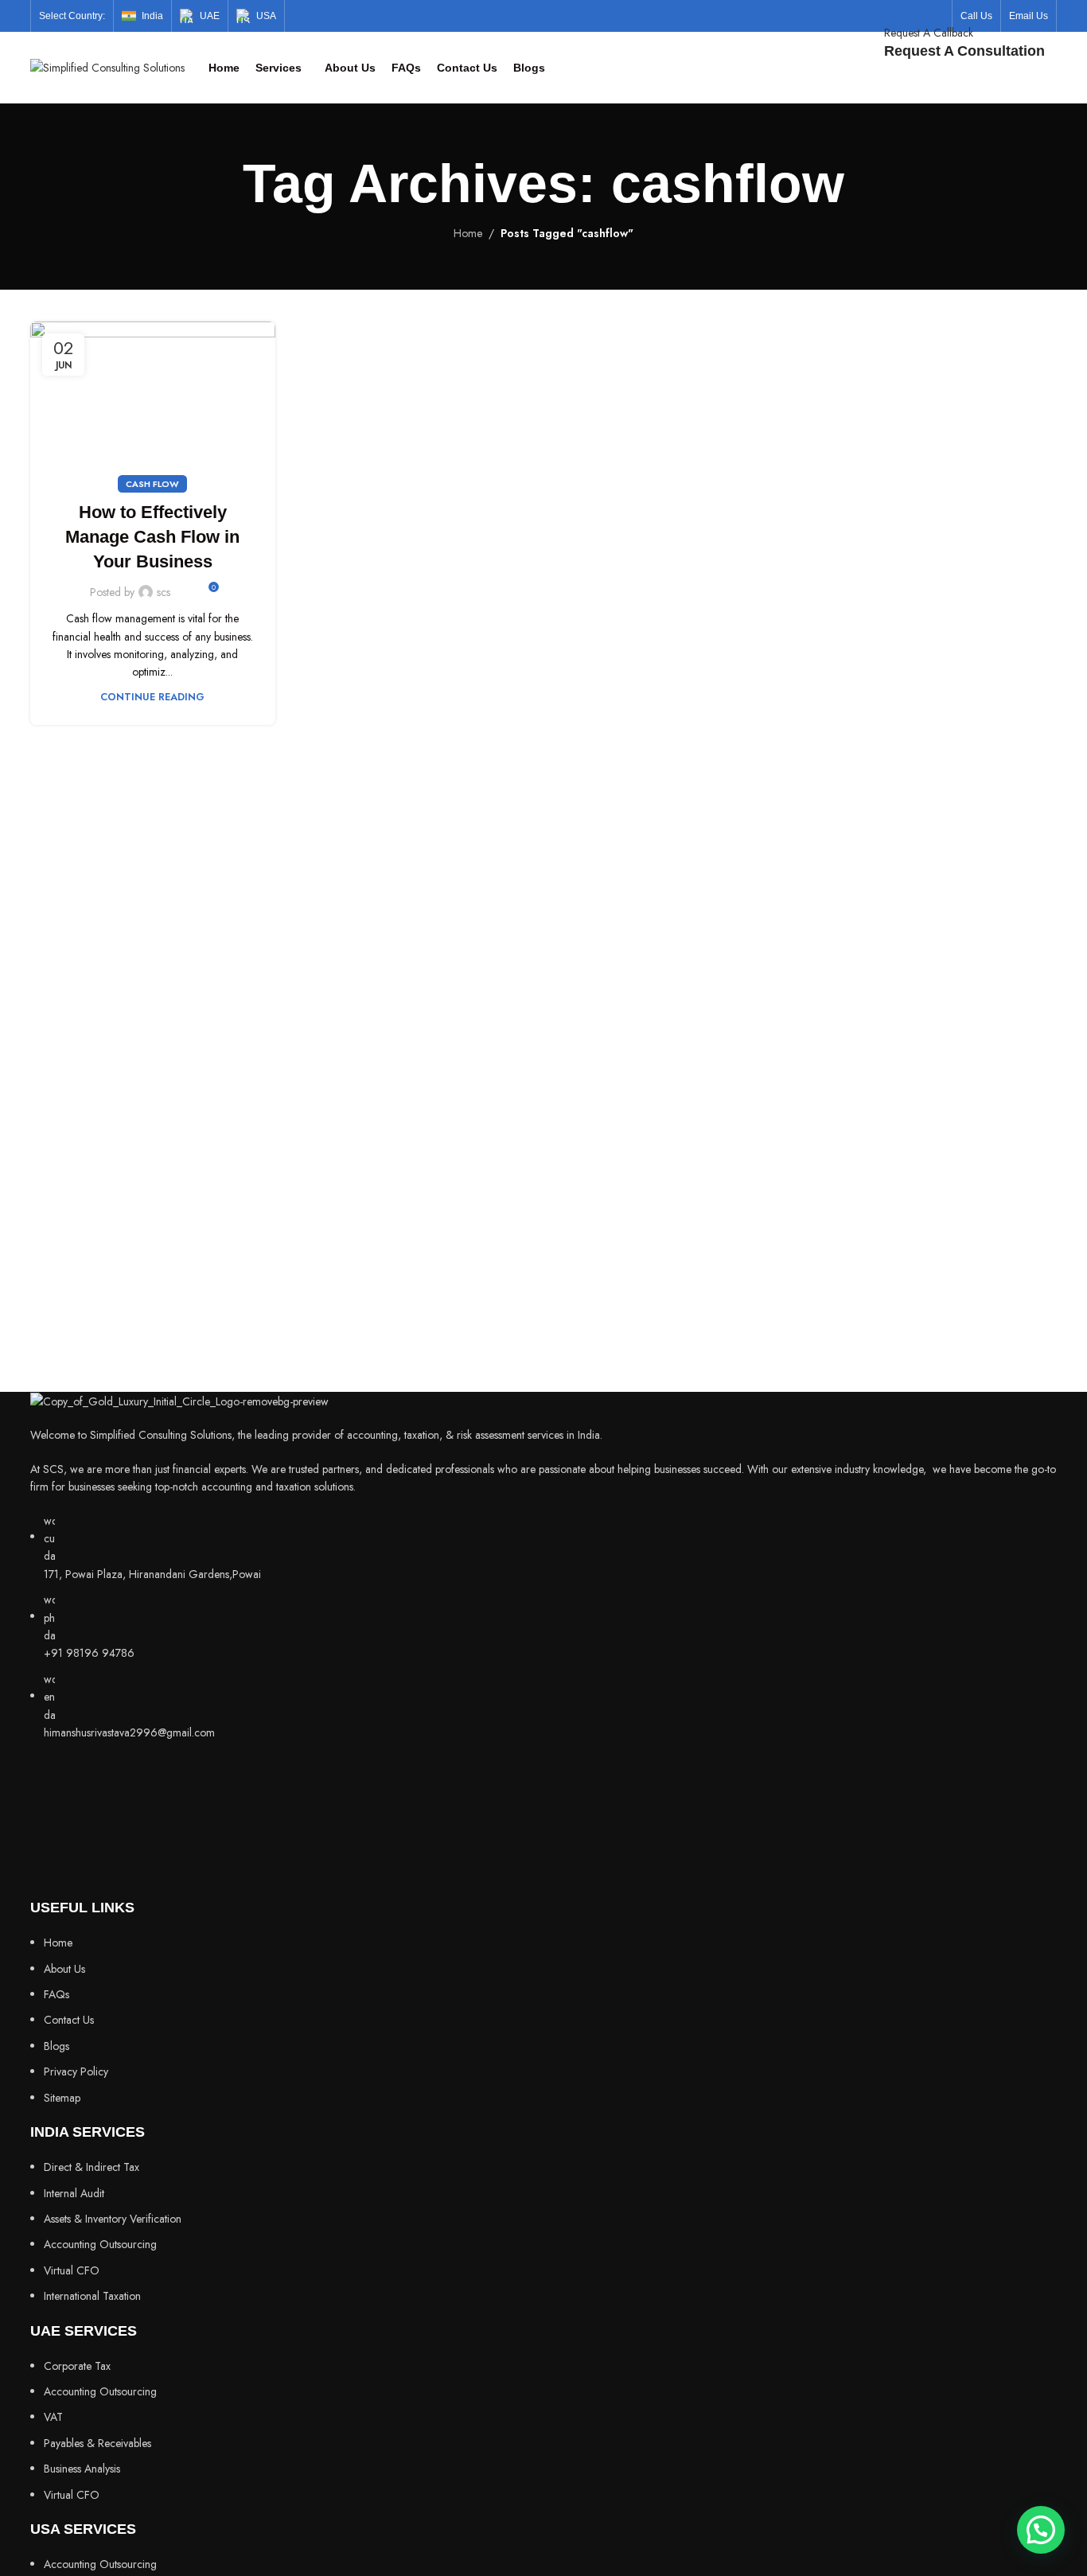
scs (164, 592)
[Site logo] (107, 66)
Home (468, 233)
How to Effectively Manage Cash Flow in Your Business (152, 537)
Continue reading (152, 697)
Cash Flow (152, 484)
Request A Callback (929, 33)
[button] (1041, 2530)
